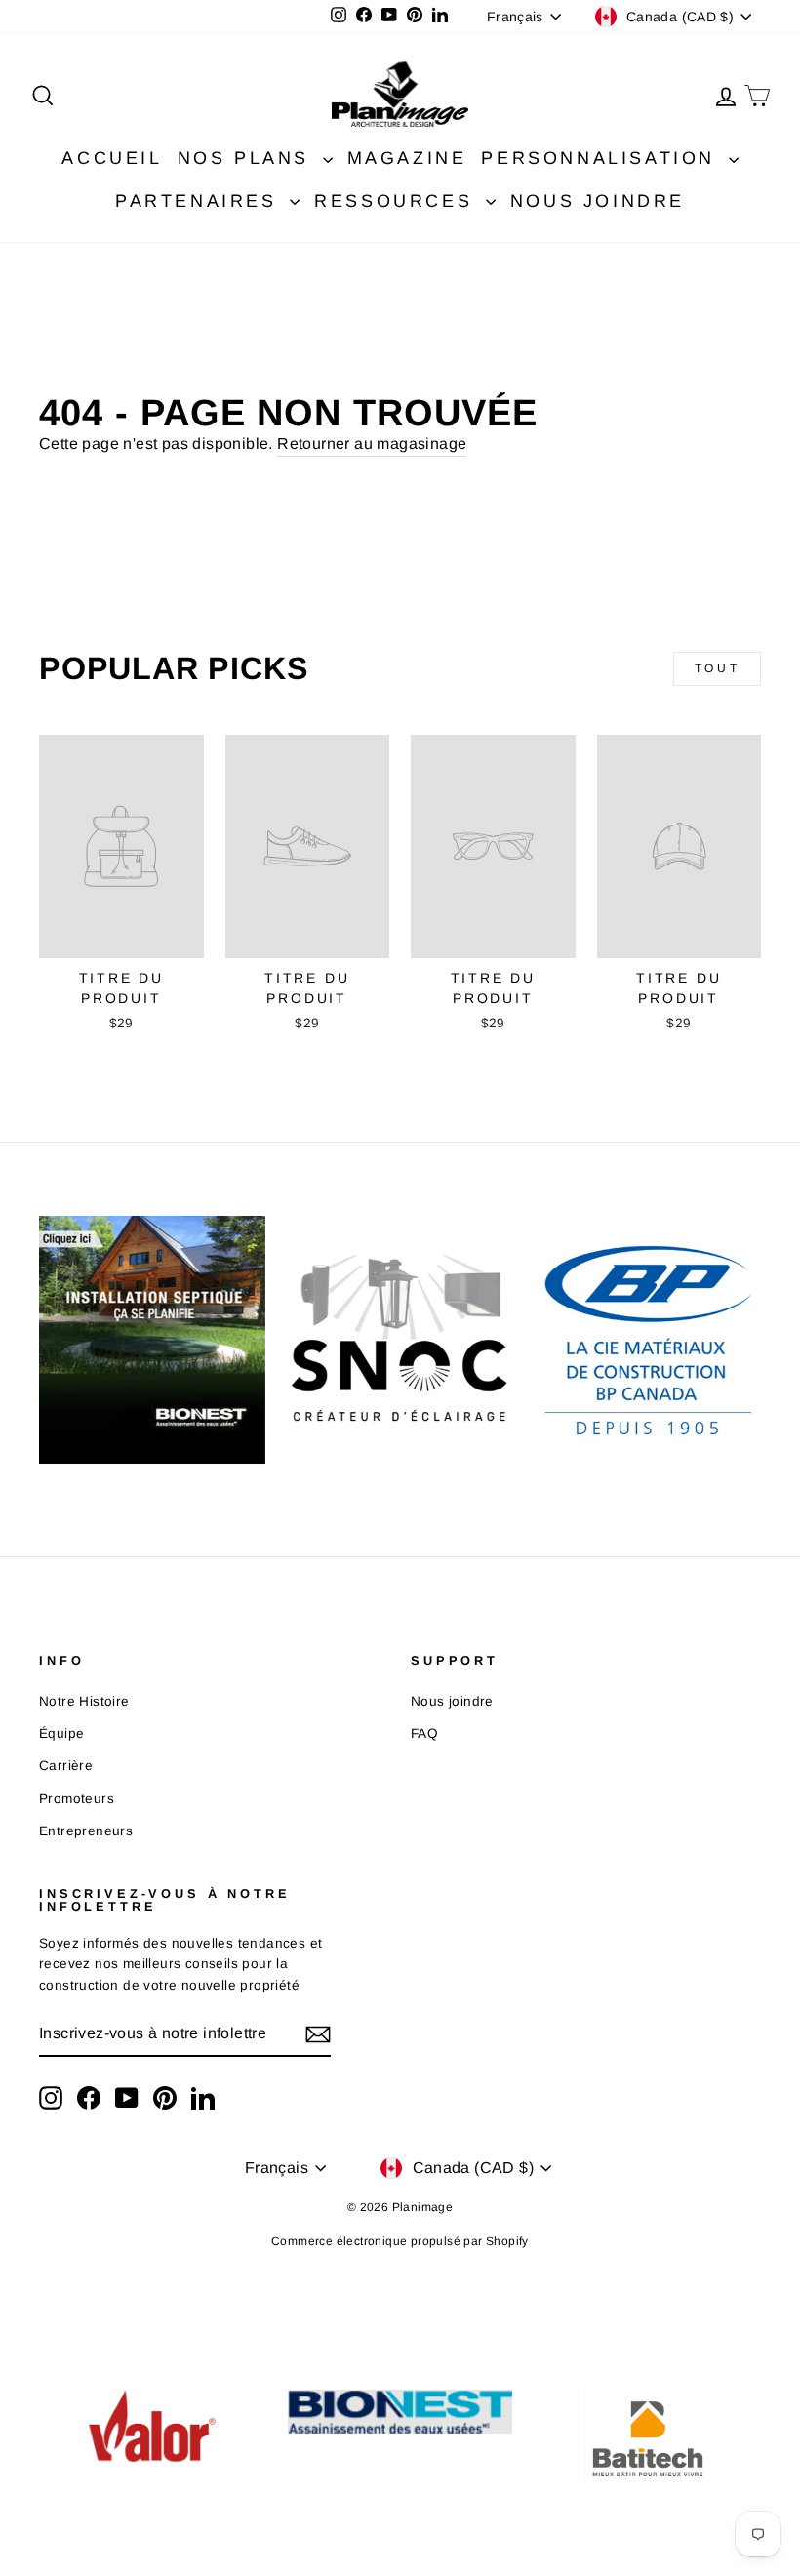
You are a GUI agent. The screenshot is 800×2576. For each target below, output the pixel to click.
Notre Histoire (84, 1701)
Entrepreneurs (86, 1831)
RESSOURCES (398, 201)
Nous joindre (452, 1701)
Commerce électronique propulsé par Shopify (400, 2241)
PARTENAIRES (200, 201)
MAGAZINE (407, 158)
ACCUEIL (112, 158)
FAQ (424, 1733)
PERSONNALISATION (602, 158)
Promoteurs (77, 1799)
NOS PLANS (248, 158)
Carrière (66, 1766)
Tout (717, 668)
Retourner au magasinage (372, 443)
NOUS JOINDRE (598, 201)
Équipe (61, 1733)
